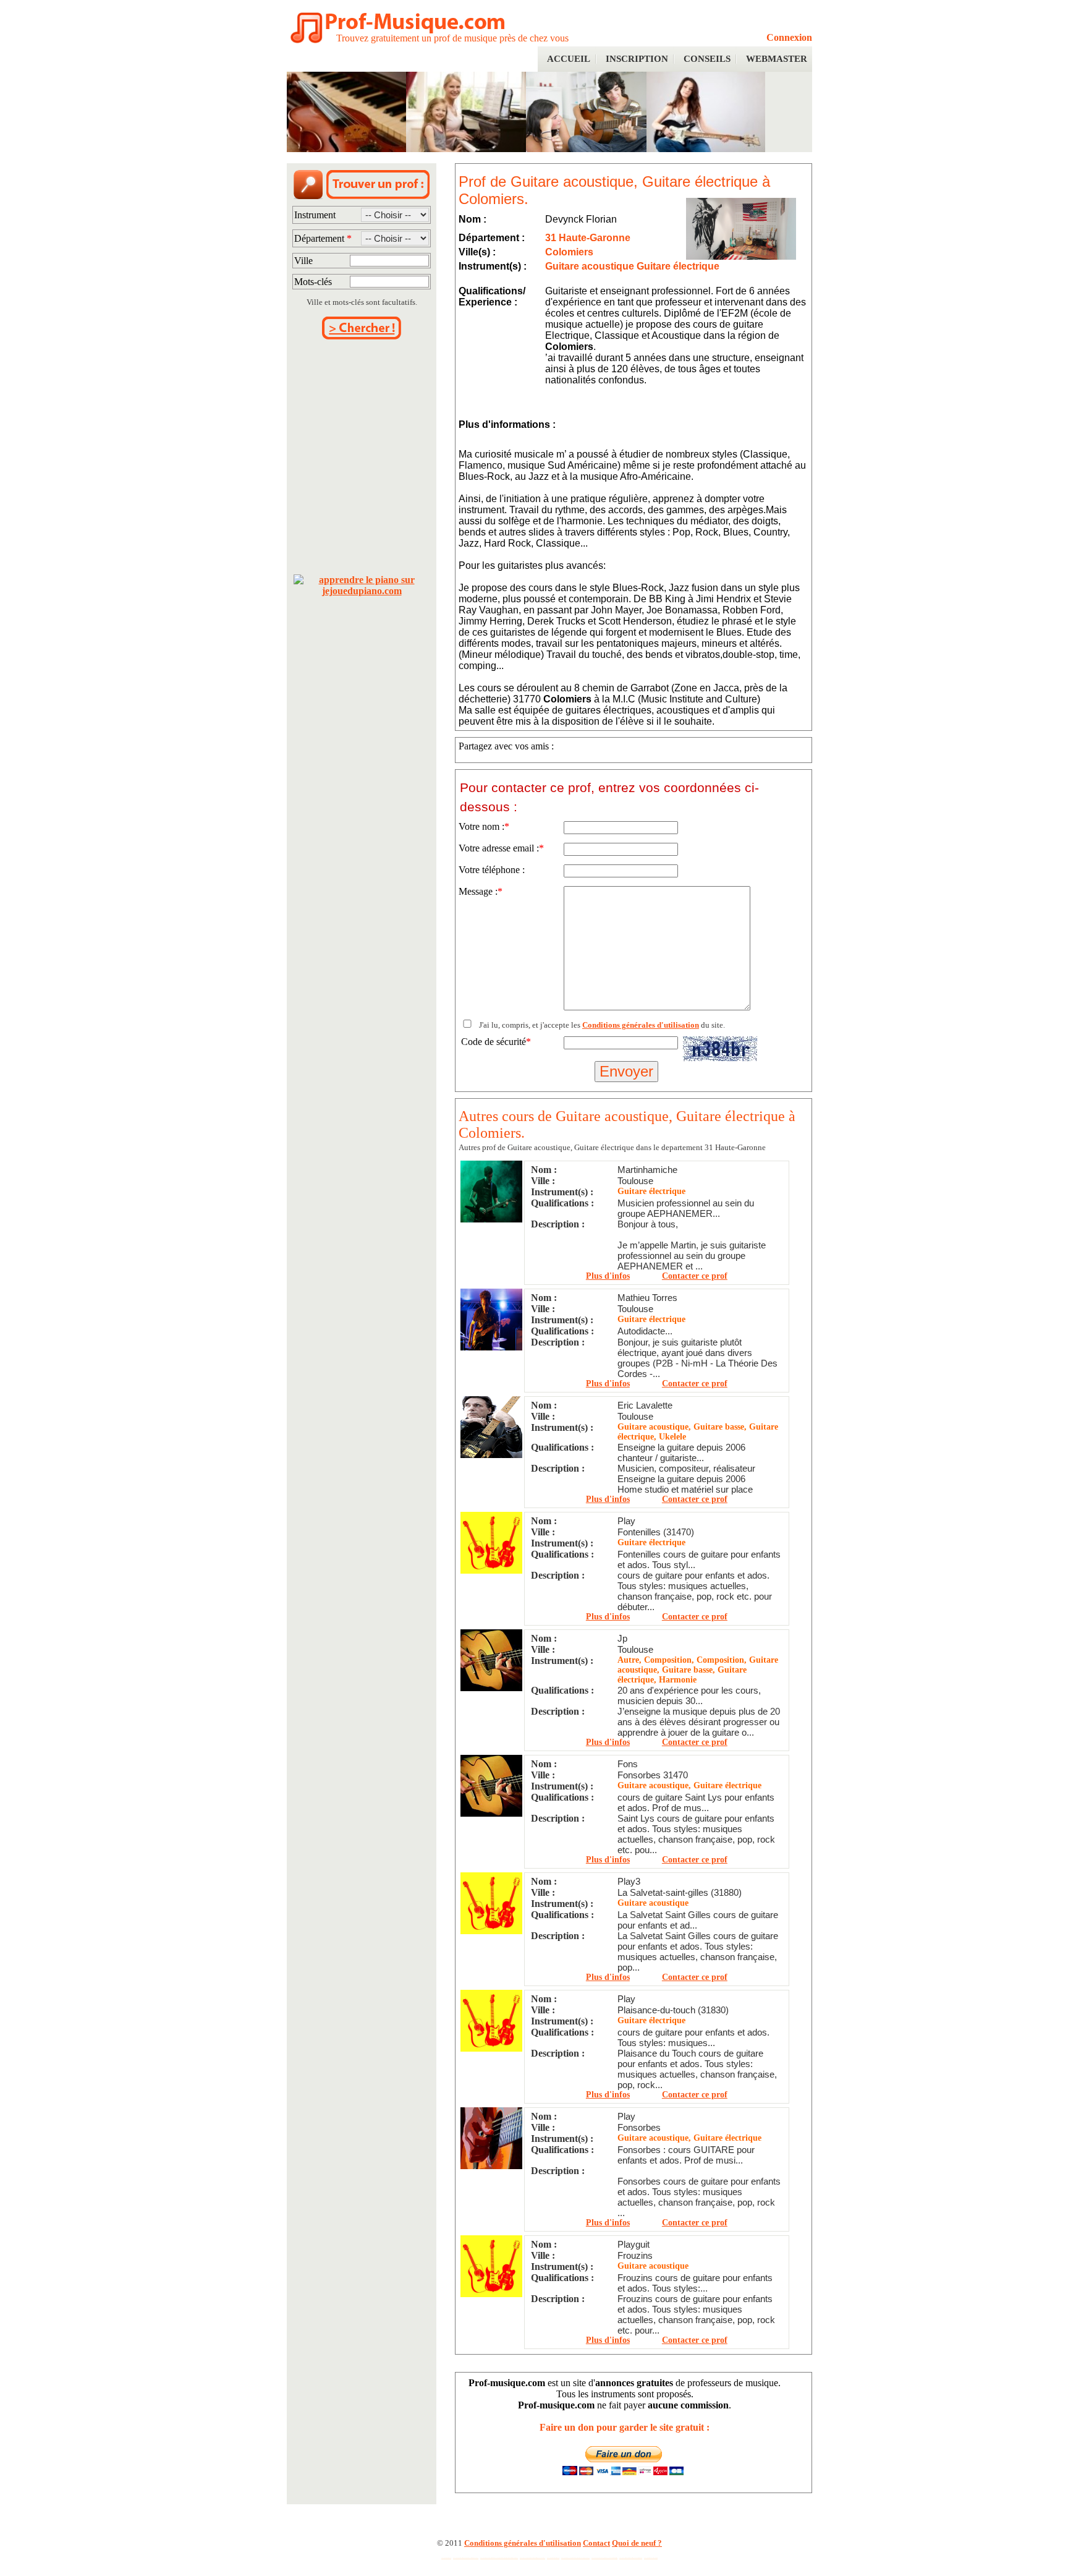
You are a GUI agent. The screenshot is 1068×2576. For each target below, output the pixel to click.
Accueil (569, 59)
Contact (596, 2543)
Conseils (707, 59)
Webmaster (777, 59)
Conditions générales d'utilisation (641, 1025)
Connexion (789, 37)
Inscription (637, 59)
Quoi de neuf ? (637, 2543)
